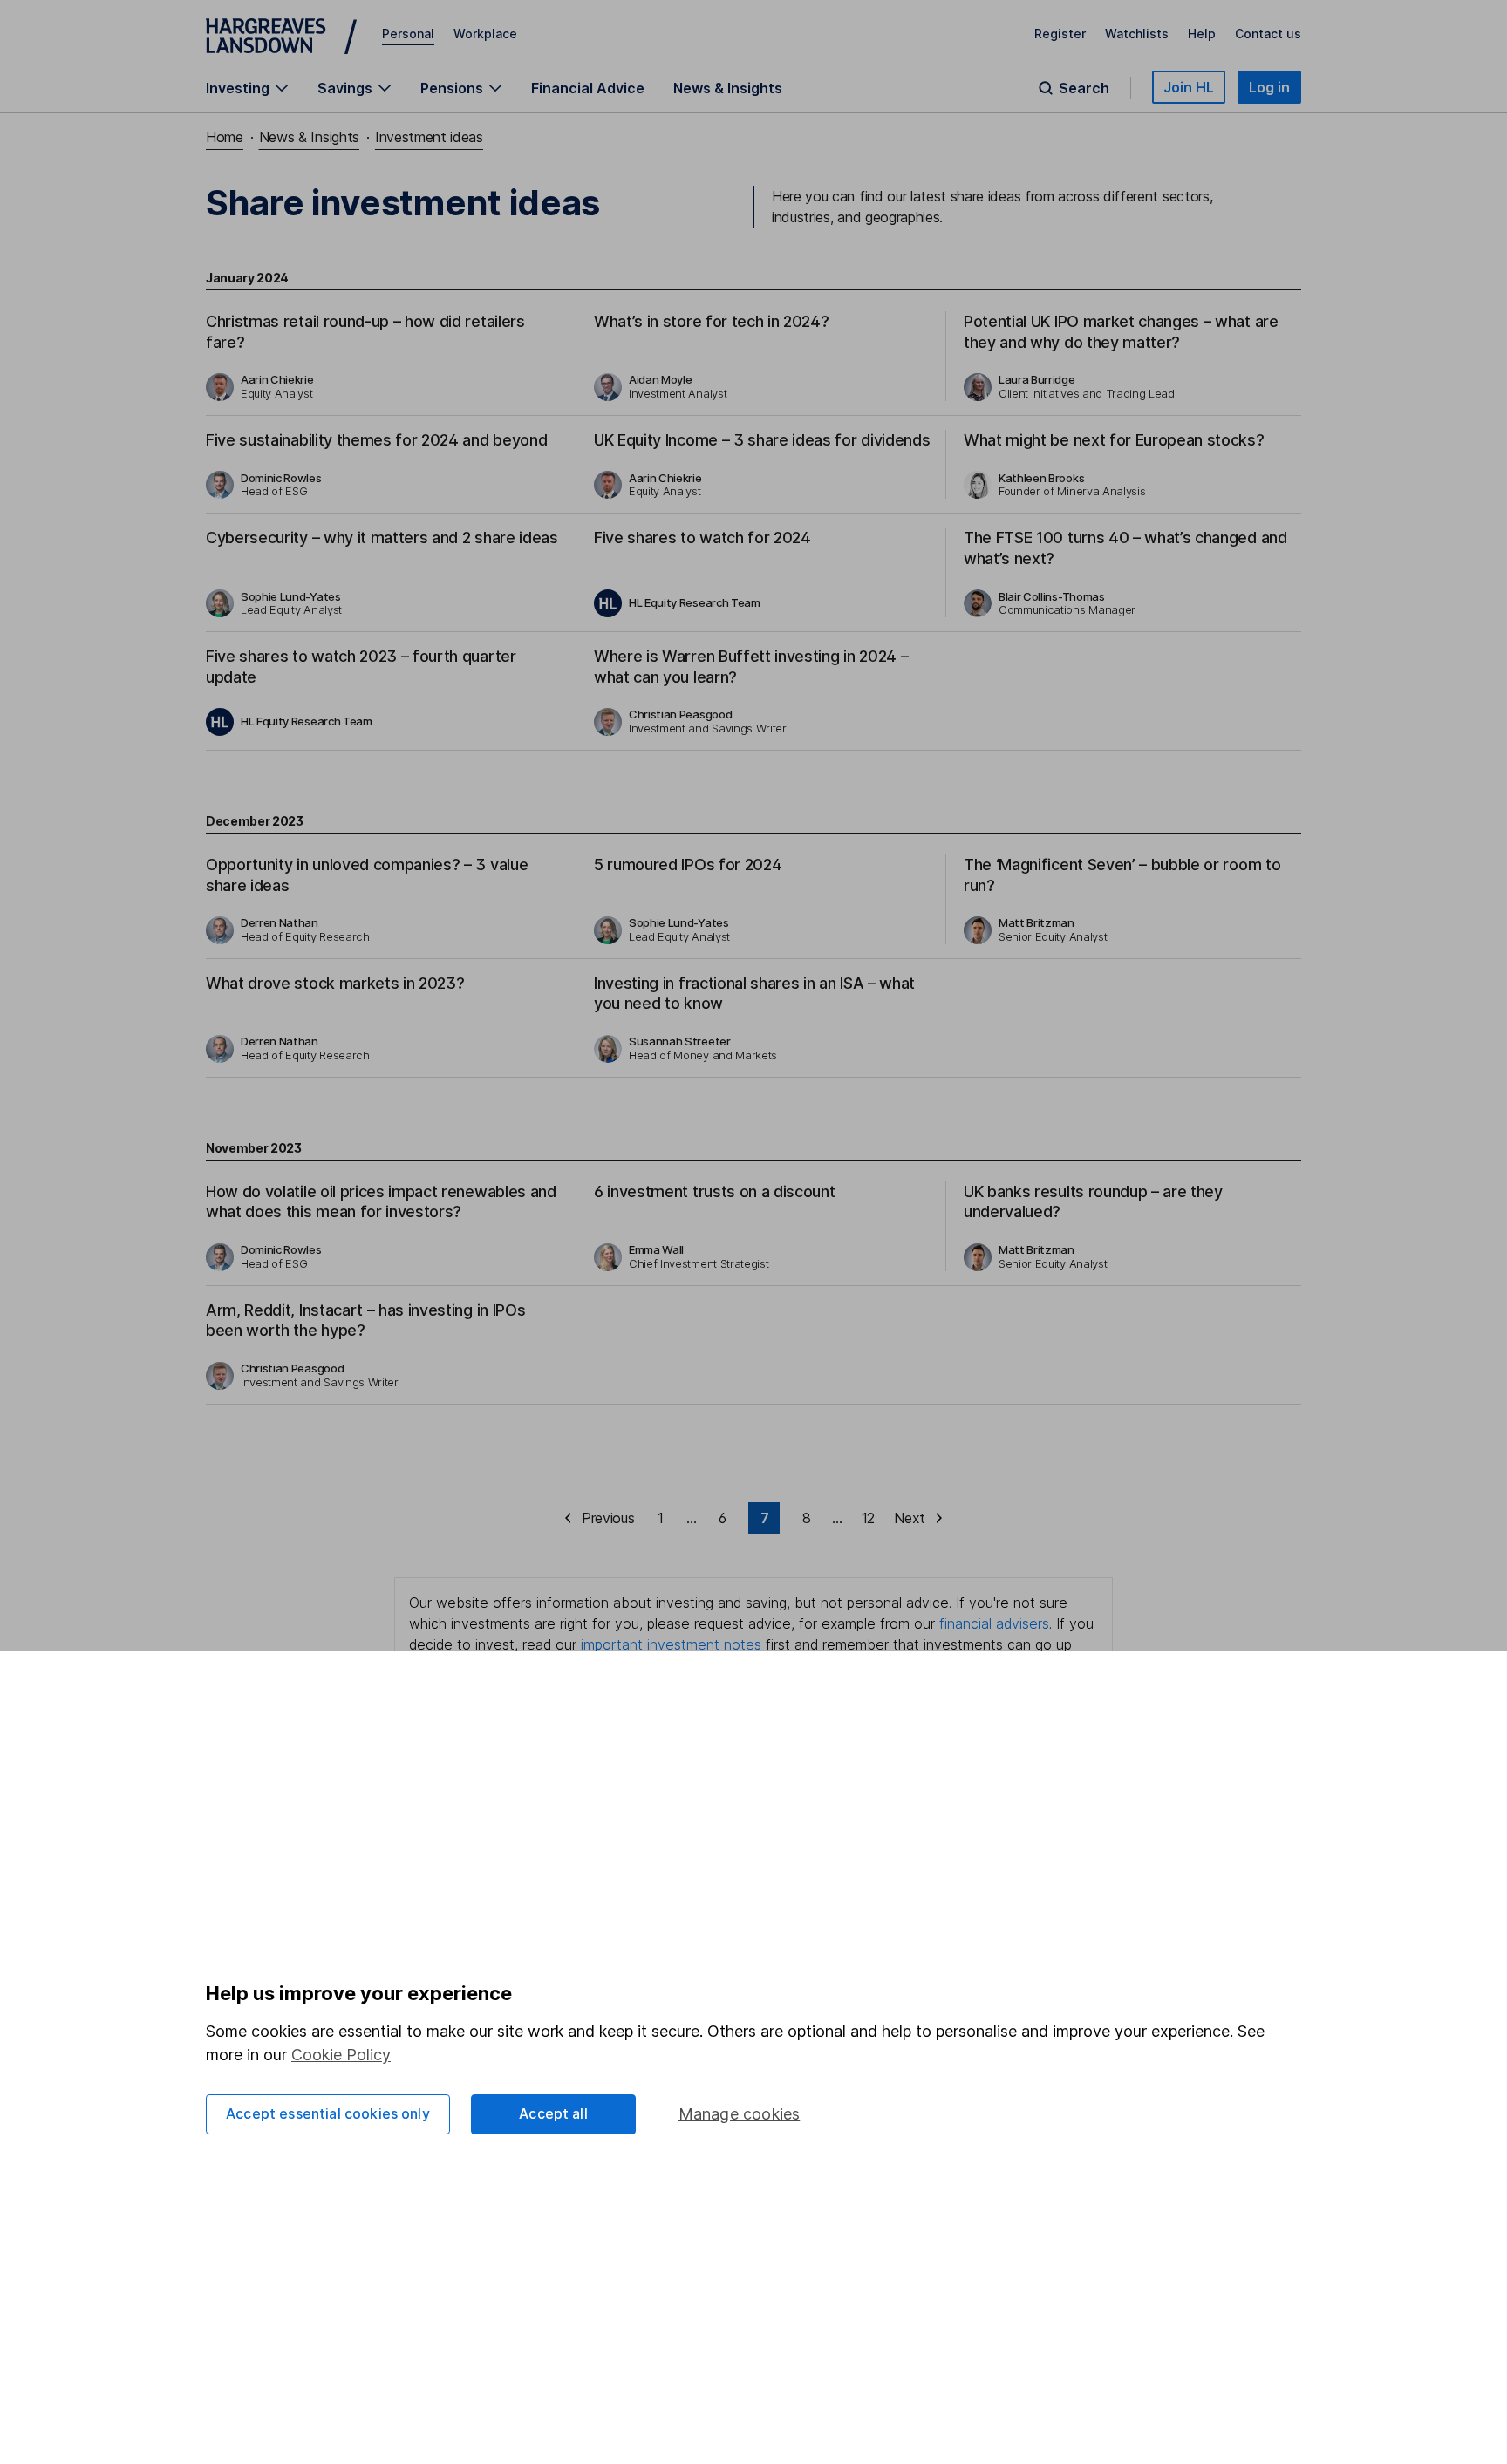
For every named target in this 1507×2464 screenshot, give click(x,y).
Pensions (452, 88)
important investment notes (671, 1644)
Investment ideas (429, 137)
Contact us (1268, 34)
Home (225, 137)
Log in (1269, 87)
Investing (238, 88)
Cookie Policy (341, 2055)
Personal (408, 34)
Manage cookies (740, 2114)
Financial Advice (588, 88)
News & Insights (728, 88)
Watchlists (1137, 34)
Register (1060, 34)
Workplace (485, 34)
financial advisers (994, 1623)
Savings (345, 88)
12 (868, 1518)
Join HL (1189, 87)
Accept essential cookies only (328, 2113)
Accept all (553, 2113)
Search (1084, 88)
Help (1202, 34)
